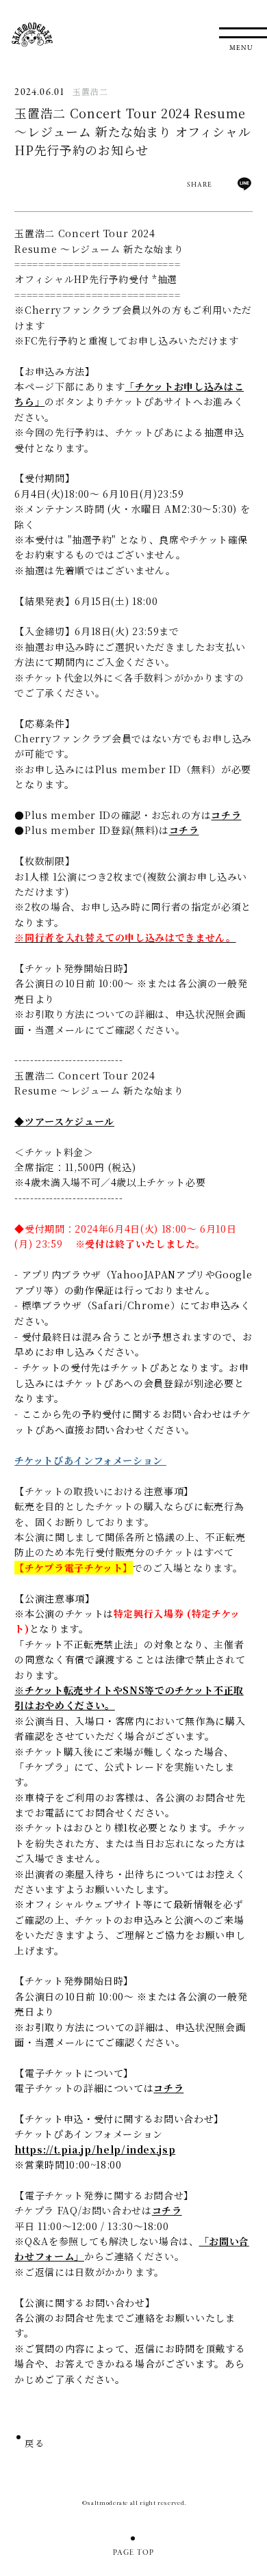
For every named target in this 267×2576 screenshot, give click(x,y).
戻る (35, 2445)
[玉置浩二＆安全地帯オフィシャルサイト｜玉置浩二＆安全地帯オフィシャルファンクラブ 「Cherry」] (32, 35)
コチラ (226, 815)
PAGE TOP (134, 2553)
